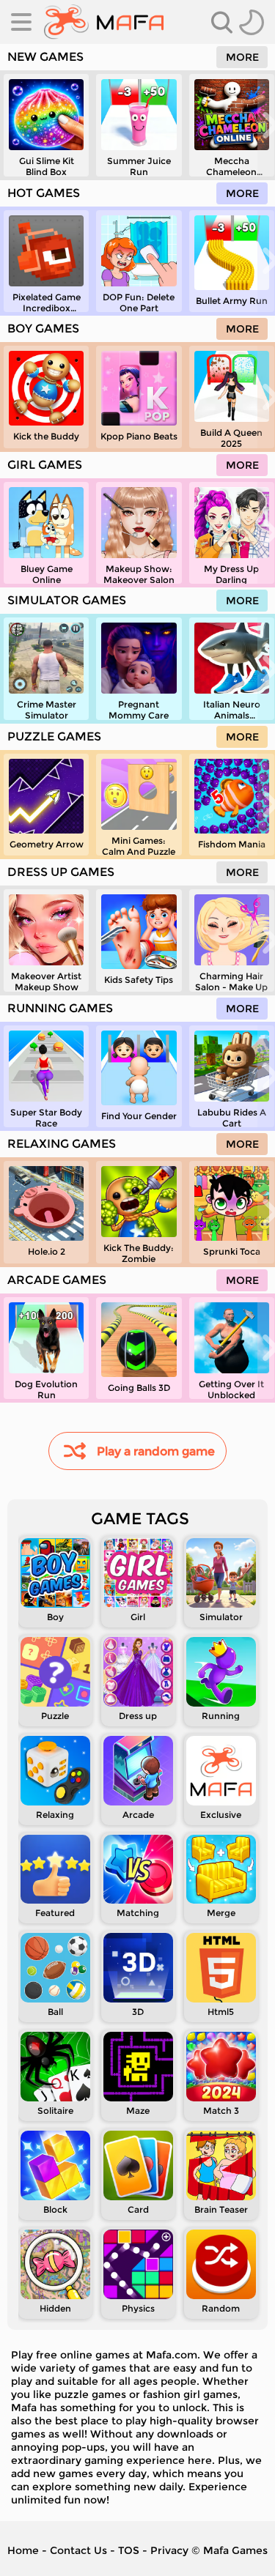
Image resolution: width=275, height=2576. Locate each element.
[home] (104, 22)
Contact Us (78, 2550)
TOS (129, 2550)
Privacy (169, 2550)
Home (23, 2550)
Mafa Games (235, 2550)
